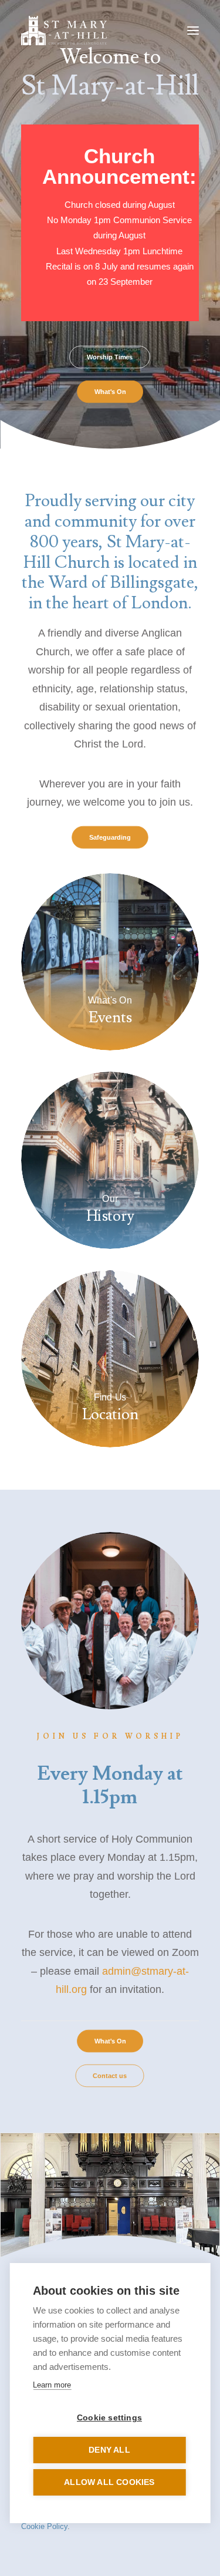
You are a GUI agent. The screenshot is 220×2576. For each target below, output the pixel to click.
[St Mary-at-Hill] (64, 31)
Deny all (109, 2450)
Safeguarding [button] (110, 837)
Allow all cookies (109, 2482)
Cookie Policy (44, 2526)
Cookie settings (109, 2418)
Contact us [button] (110, 2076)
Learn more (52, 2385)
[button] (193, 31)
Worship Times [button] (110, 357)
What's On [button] (110, 392)
